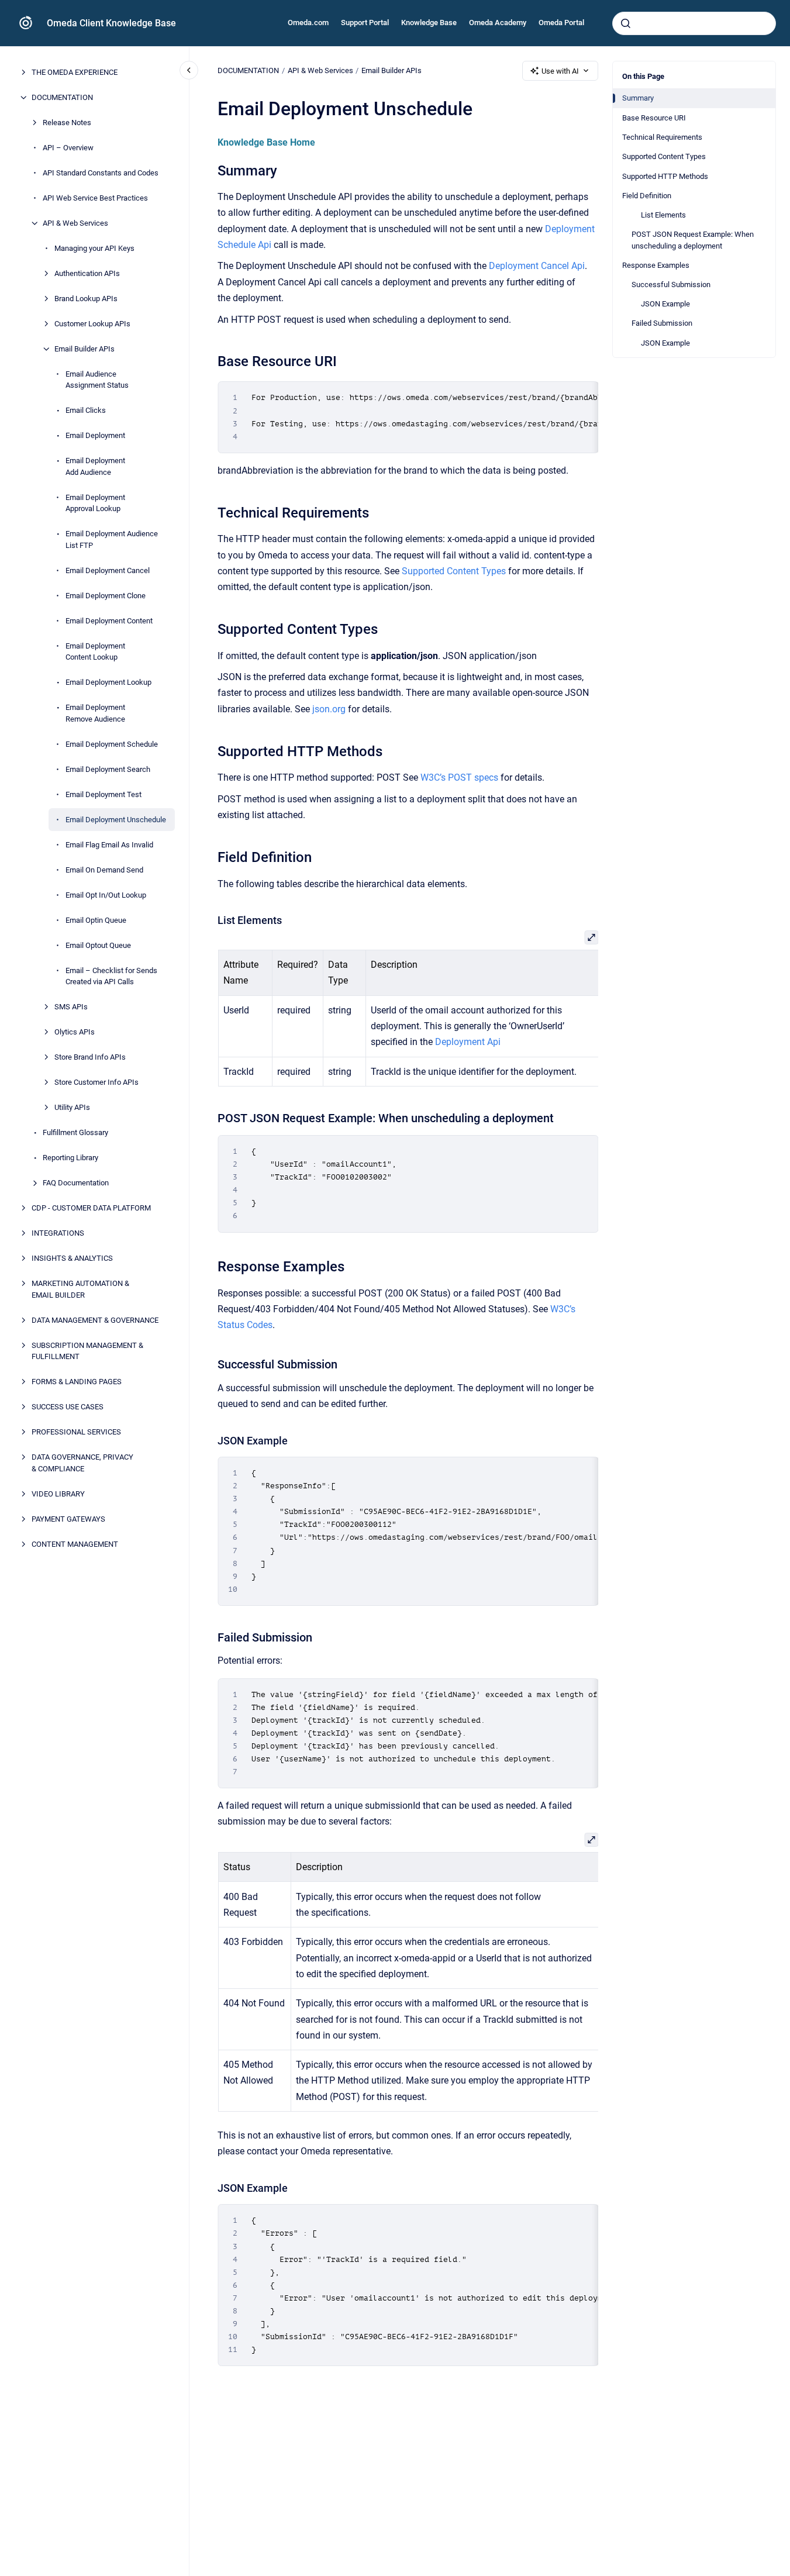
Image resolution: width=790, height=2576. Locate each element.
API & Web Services (75, 223)
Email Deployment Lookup (108, 682)
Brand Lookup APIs (86, 299)
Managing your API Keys (94, 248)
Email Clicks (86, 410)
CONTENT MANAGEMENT (75, 1544)
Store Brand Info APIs (90, 1057)
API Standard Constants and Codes (101, 173)
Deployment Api (467, 1042)
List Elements (663, 214)
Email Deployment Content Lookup (95, 652)
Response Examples (656, 265)
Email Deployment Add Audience (95, 466)
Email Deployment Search (108, 769)
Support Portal (365, 23)
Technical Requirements (662, 137)
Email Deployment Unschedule (116, 820)
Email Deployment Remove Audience (95, 713)
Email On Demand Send (104, 870)
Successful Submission (671, 285)
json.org (329, 709)
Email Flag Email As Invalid (109, 845)
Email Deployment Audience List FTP (112, 539)
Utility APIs (72, 1107)
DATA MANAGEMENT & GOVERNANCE (95, 1320)
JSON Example (665, 304)
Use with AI (560, 71)
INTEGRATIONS (58, 1233)
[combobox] (694, 23)
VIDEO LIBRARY (58, 1494)
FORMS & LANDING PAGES (77, 1382)
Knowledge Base (429, 23)
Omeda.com (308, 23)
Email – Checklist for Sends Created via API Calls (111, 976)
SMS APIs (71, 1007)
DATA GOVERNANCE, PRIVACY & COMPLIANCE (82, 1463)
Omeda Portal (561, 23)
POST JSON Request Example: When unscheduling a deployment (693, 240)
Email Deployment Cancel (108, 570)
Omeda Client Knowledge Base (111, 23)
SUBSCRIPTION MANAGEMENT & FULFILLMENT (87, 1351)
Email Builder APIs (84, 349)
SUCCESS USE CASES (68, 1407)
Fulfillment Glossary (75, 1132)
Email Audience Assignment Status (97, 380)
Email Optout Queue (98, 945)
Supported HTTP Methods (665, 176)
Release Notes (67, 123)
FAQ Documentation (76, 1183)
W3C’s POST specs (459, 777)
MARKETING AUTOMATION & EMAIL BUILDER (80, 1289)
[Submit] (626, 23)
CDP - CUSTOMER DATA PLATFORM (91, 1208)
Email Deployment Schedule (112, 744)
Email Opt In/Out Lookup (106, 895)
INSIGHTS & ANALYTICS (72, 1258)
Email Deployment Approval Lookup (95, 503)
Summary (638, 98)
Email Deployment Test (104, 794)
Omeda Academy (498, 23)
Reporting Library (70, 1158)
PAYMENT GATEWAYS (68, 1519)
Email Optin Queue (96, 920)
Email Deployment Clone (106, 596)
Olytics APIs (75, 1032)
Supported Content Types (664, 156)
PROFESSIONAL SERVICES (76, 1432)
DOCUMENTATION (62, 97)
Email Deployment (95, 435)
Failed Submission (662, 323)
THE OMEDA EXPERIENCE (75, 72)
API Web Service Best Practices (95, 198)
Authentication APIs (87, 273)
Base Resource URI (654, 117)
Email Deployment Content (109, 621)
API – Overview (68, 148)
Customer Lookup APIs (92, 324)
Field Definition (647, 195)
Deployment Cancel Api (537, 266)
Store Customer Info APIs (96, 1082)
